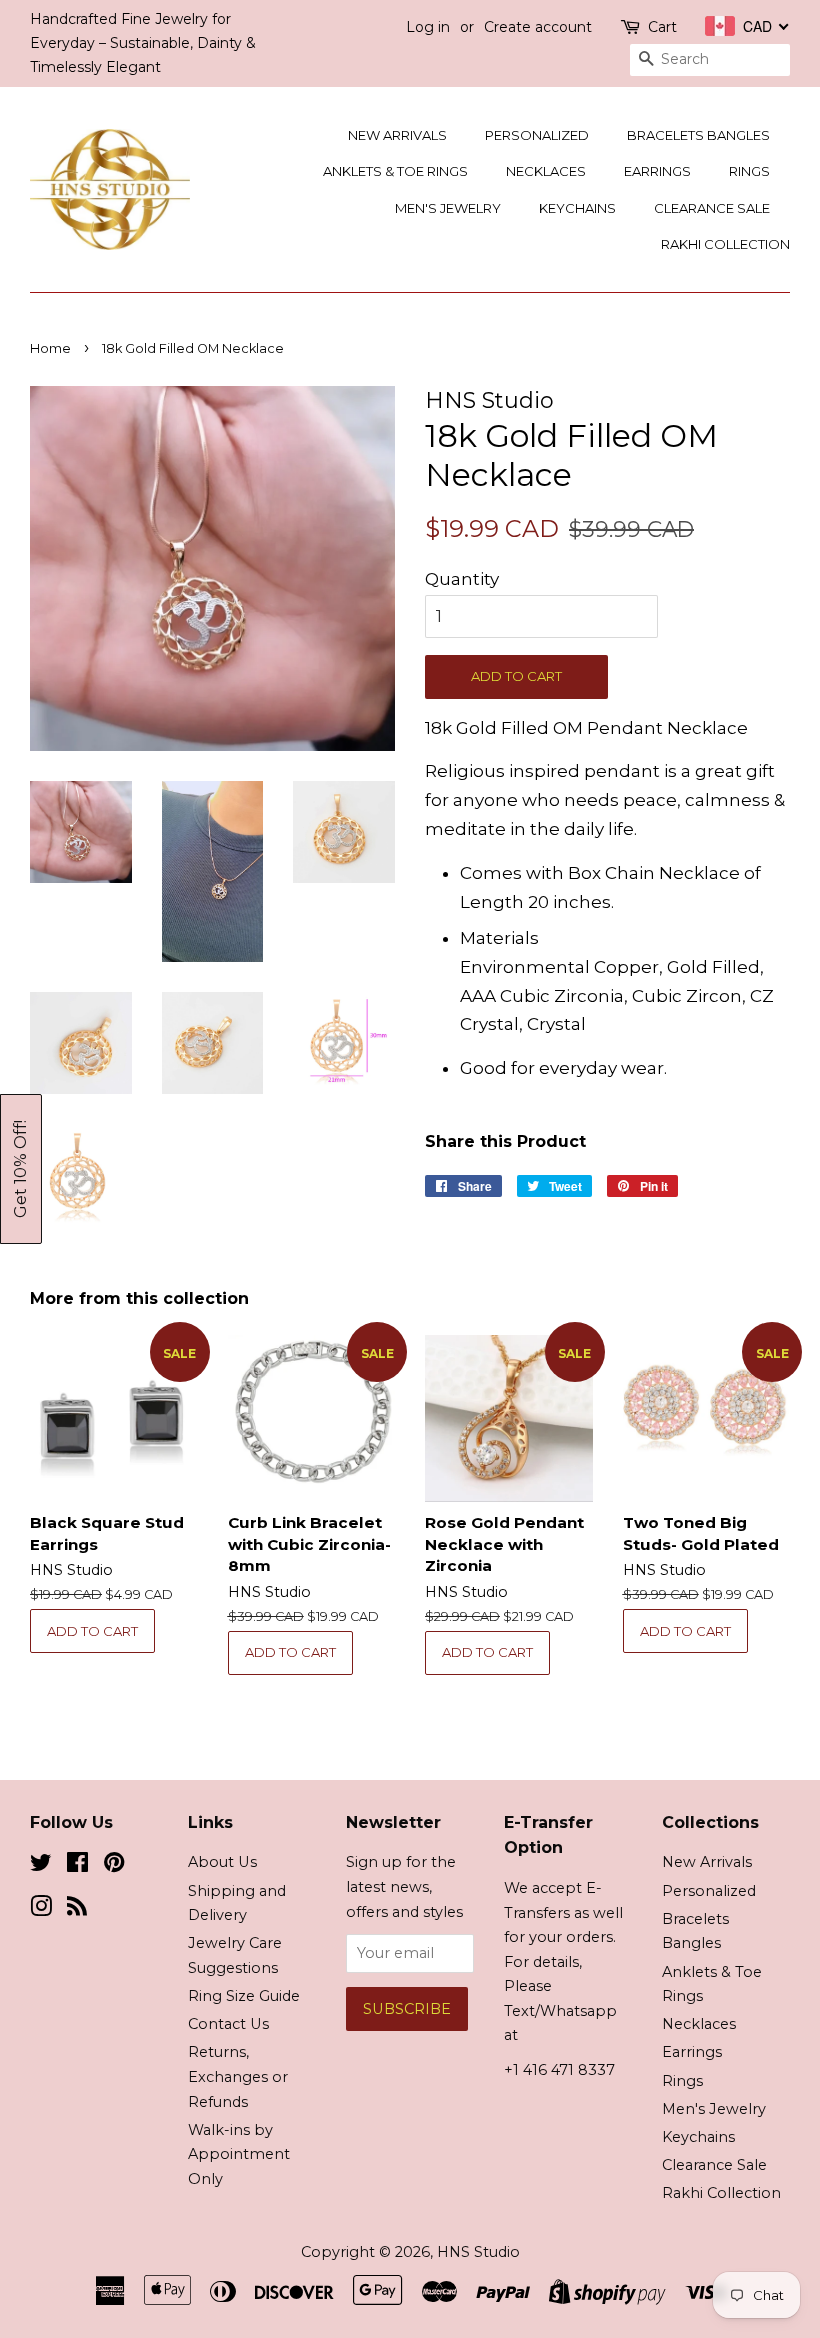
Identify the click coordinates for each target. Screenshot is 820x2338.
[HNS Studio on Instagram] (41, 1910)
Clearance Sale (712, 208)
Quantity (462, 579)
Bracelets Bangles (698, 135)
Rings (749, 171)
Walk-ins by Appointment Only (239, 2154)
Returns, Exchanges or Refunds (238, 2076)
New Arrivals (397, 135)
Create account (538, 27)
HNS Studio (478, 2252)
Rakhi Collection (725, 244)
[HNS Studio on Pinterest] (114, 1866)
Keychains (577, 208)
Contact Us (228, 2024)
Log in (428, 27)
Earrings (657, 171)
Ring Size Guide (244, 1996)
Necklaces (546, 171)
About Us (222, 1862)
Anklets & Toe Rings (395, 171)
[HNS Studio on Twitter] (41, 1866)
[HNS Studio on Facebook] (77, 1866)
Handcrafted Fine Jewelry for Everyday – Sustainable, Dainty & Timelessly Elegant (143, 43)
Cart (662, 27)
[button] (21, 1169)
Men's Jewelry (448, 208)
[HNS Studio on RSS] (77, 1910)
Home (50, 348)
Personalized (537, 135)
